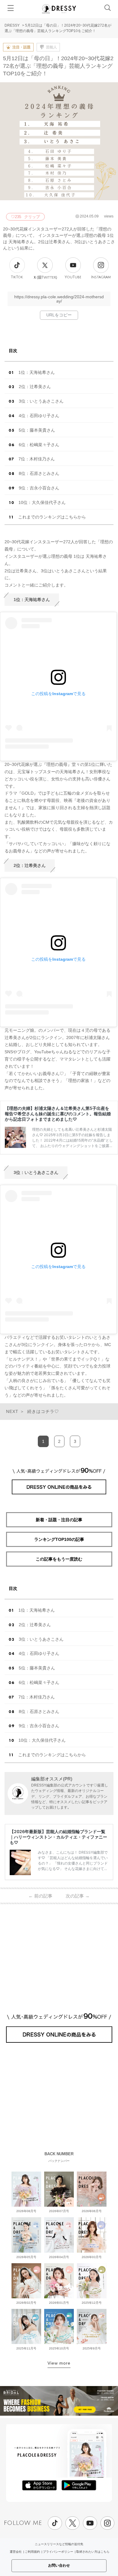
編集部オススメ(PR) (52, 1779)
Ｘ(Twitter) (45, 277)
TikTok (17, 277)
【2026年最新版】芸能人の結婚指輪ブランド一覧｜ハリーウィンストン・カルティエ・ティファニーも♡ (58, 1837)
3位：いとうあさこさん (41, 401)
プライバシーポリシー (58, 2552)
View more (59, 2363)
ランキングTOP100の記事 (59, 1539)
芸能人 (51, 47)
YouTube (73, 277)
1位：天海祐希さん (37, 372)
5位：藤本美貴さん (37, 430)
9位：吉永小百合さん (39, 488)
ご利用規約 (32, 2552)
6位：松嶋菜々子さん (39, 445)
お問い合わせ (59, 2565)
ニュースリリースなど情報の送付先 (59, 2544)
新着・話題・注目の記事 (59, 1520)
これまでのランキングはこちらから (52, 517)
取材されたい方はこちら (93, 2552)
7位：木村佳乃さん (37, 459)
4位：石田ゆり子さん (39, 416)
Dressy (59, 9)
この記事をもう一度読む (59, 1559)
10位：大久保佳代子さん (42, 502)
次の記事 (78, 1896)
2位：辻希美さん (35, 387)
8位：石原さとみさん (39, 473)
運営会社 (16, 2552)
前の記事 (40, 1896)
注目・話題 (21, 47)
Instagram (101, 277)
